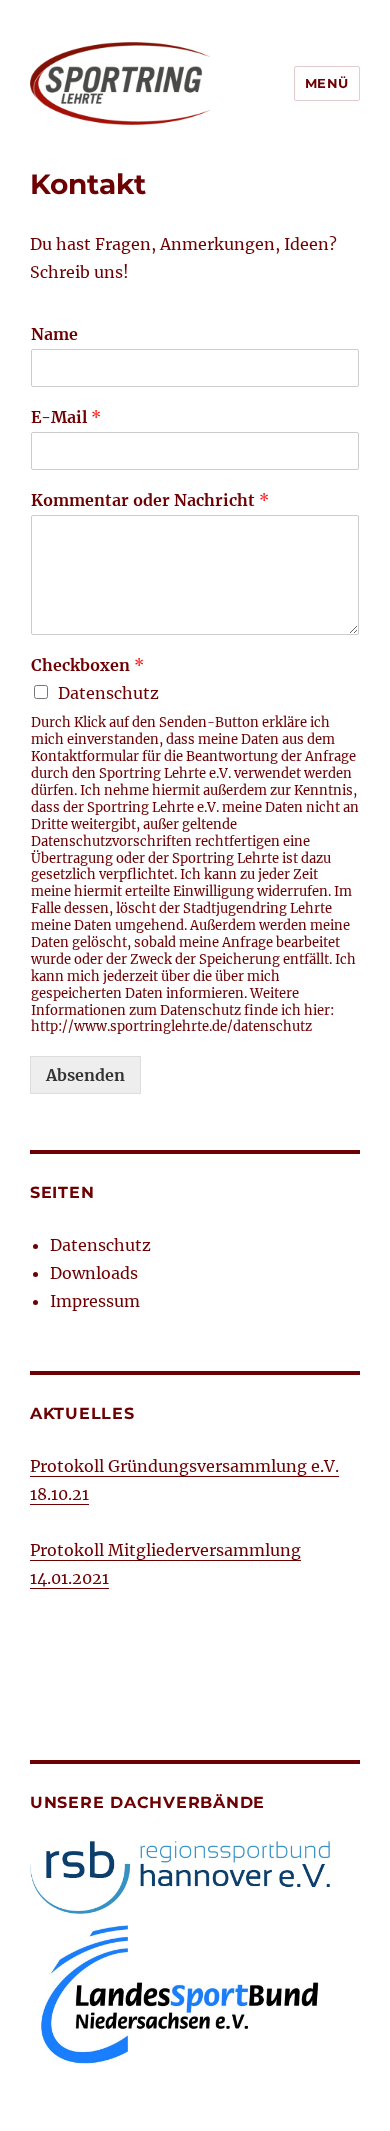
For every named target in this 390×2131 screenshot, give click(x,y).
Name (54, 334)
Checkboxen (87, 665)
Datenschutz (108, 693)
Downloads (94, 1273)
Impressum (95, 1301)
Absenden (85, 1075)
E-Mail (66, 417)
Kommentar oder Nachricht (150, 500)
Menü (327, 83)
